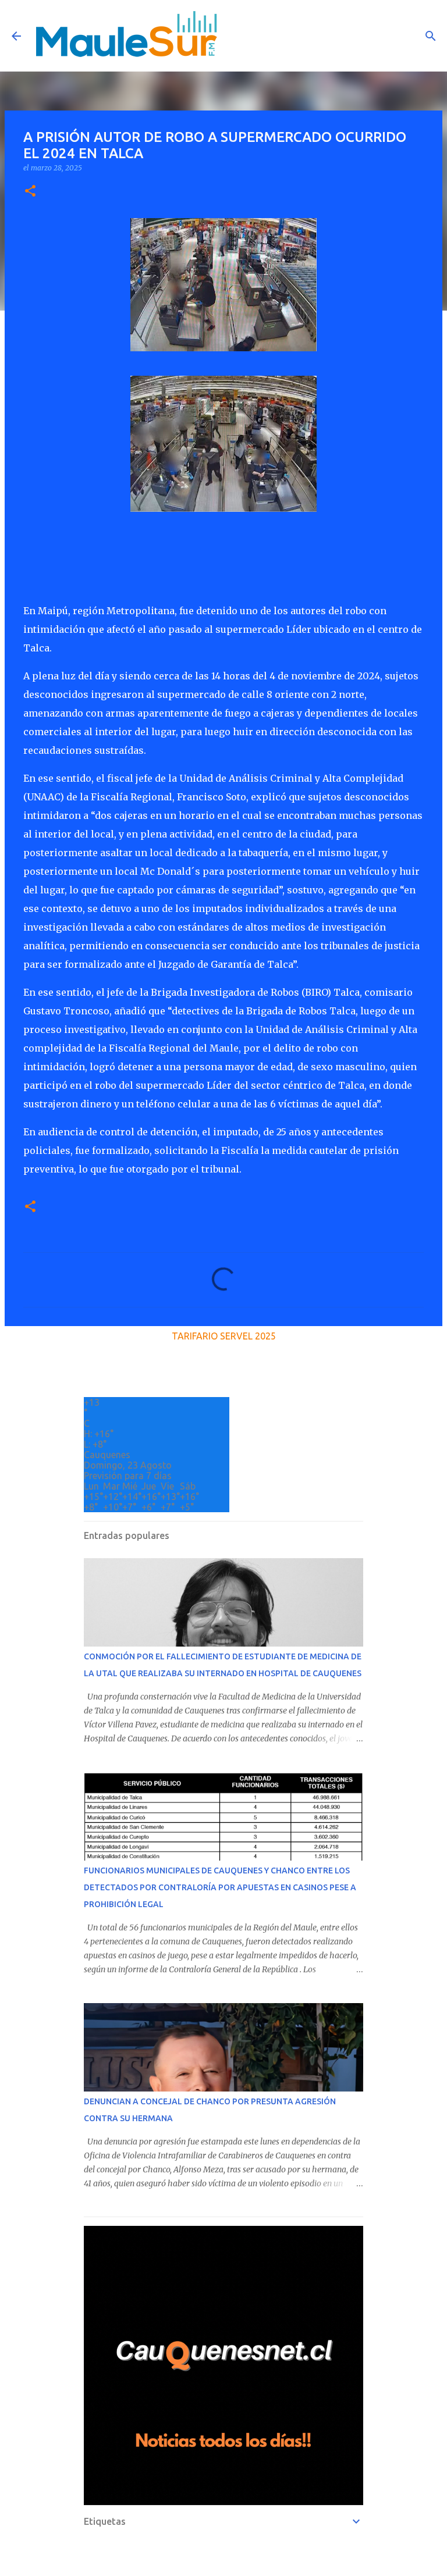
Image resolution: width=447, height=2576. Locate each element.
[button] (30, 192)
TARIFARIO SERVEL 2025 (224, 1336)
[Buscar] (431, 36)
